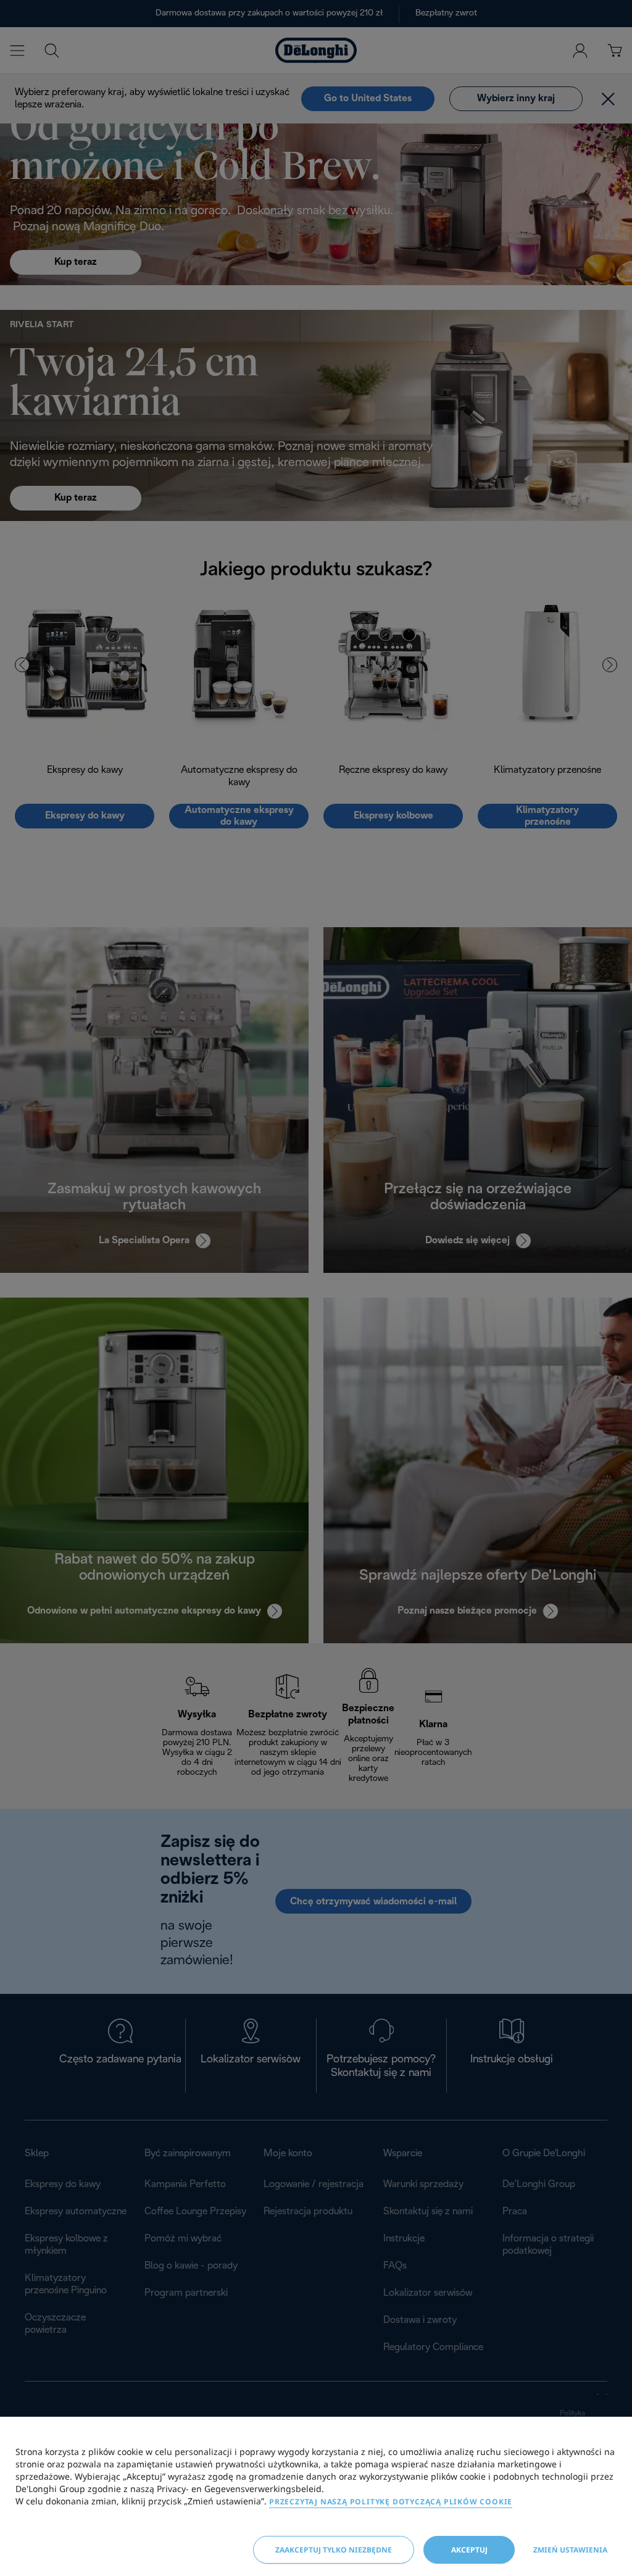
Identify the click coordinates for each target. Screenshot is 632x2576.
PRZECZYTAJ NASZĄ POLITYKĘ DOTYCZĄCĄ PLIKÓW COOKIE (391, 2502)
